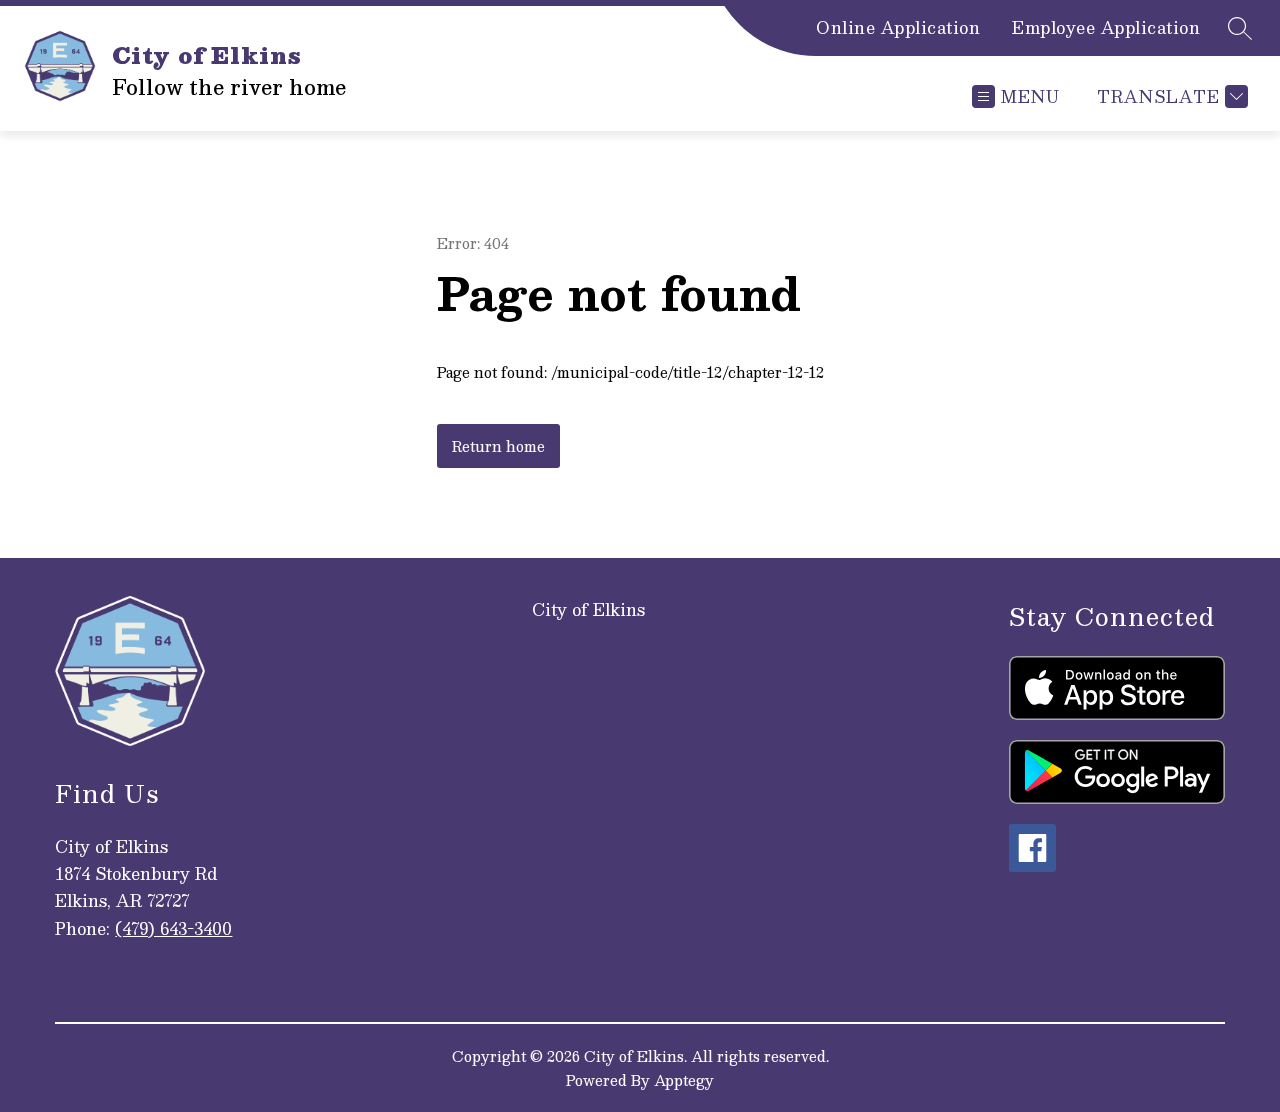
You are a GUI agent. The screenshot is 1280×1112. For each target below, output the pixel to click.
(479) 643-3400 (173, 928)
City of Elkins (588, 609)
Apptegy (684, 1080)
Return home (498, 446)
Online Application (898, 28)
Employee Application (1106, 28)
